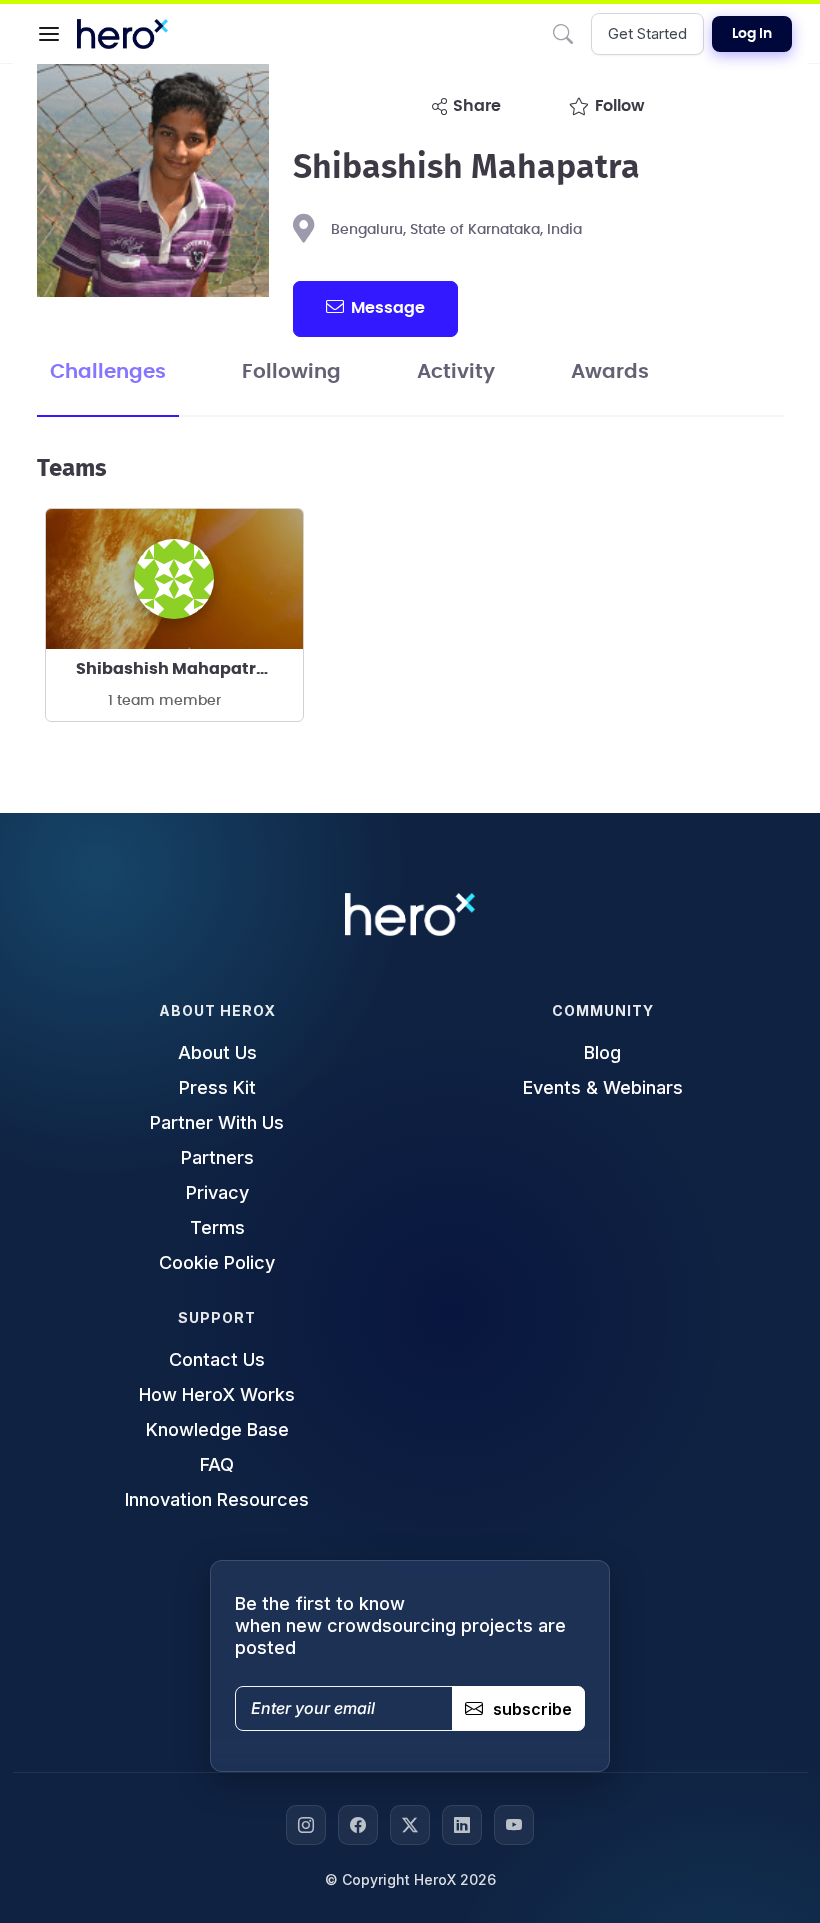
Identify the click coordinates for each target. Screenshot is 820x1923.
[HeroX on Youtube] (514, 1825)
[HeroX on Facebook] (358, 1825)
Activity (456, 372)
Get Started (647, 33)
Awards (610, 372)
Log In (752, 34)
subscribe (532, 1709)
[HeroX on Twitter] (410, 1825)
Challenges (108, 372)
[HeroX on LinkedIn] (462, 1825)
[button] (49, 34)
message (388, 308)
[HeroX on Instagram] (306, 1825)
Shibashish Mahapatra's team (189, 669)
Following (291, 372)
